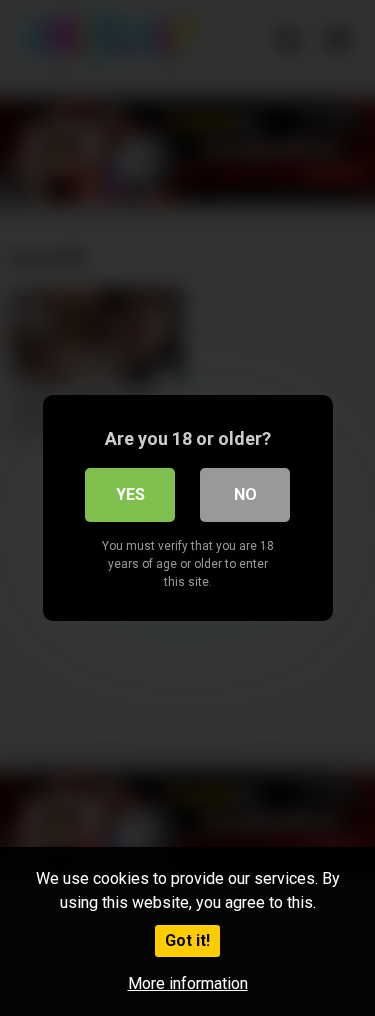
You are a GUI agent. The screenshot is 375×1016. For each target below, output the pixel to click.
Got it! (187, 940)
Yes (130, 494)
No (245, 494)
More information (188, 983)
